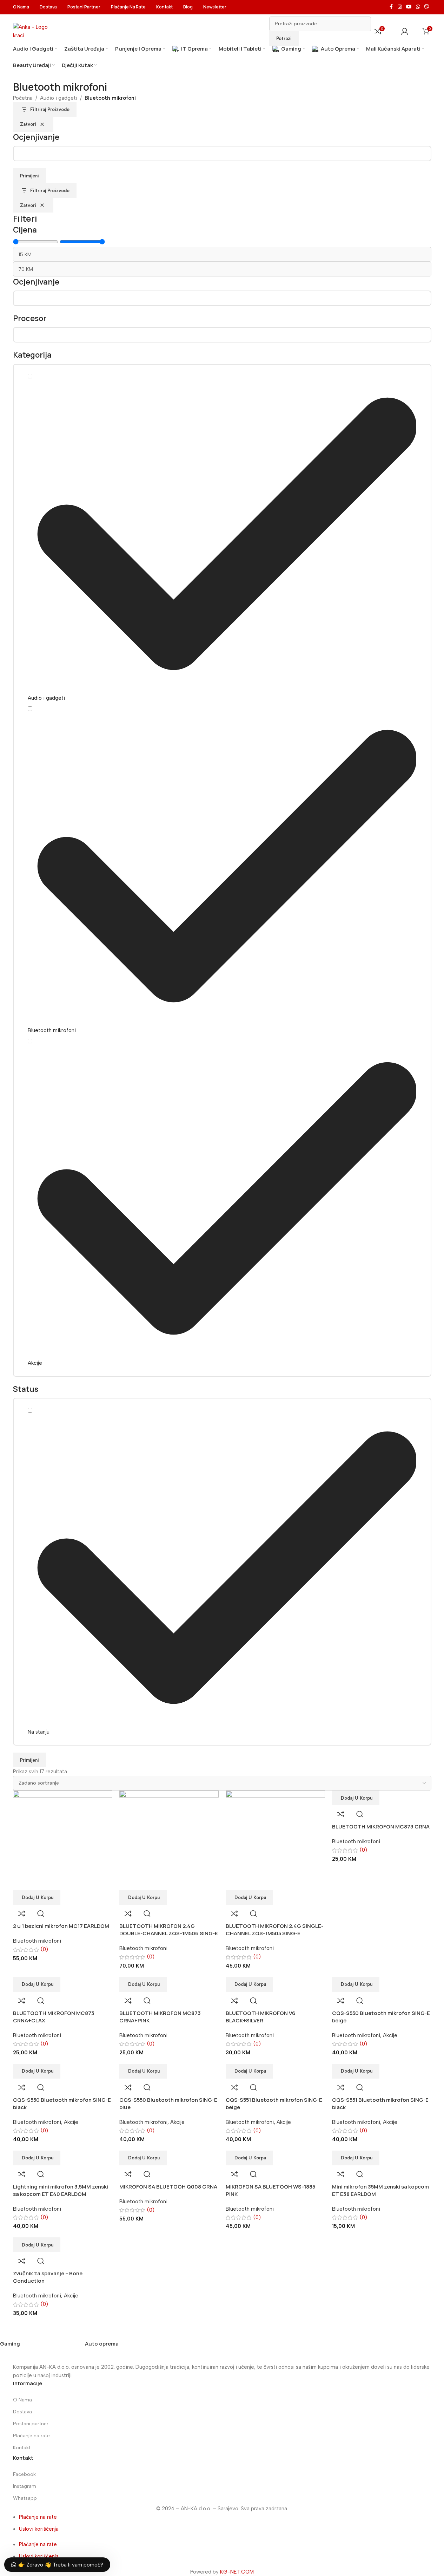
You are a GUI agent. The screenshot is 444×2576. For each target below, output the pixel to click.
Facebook (24, 2474)
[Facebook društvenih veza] (391, 7)
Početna (23, 98)
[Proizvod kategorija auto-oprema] (209, 2347)
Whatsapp (25, 2498)
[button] (356, 2158)
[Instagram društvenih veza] (400, 7)
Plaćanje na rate (31, 2436)
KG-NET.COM (237, 2572)
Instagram (25, 2486)
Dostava (22, 2412)
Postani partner (31, 2424)
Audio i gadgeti (59, 98)
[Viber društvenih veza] (427, 7)
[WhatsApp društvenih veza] (418, 7)
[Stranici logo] (34, 31)
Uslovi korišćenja (39, 2529)
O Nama (22, 2400)
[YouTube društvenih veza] (409, 7)
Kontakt (22, 2448)
